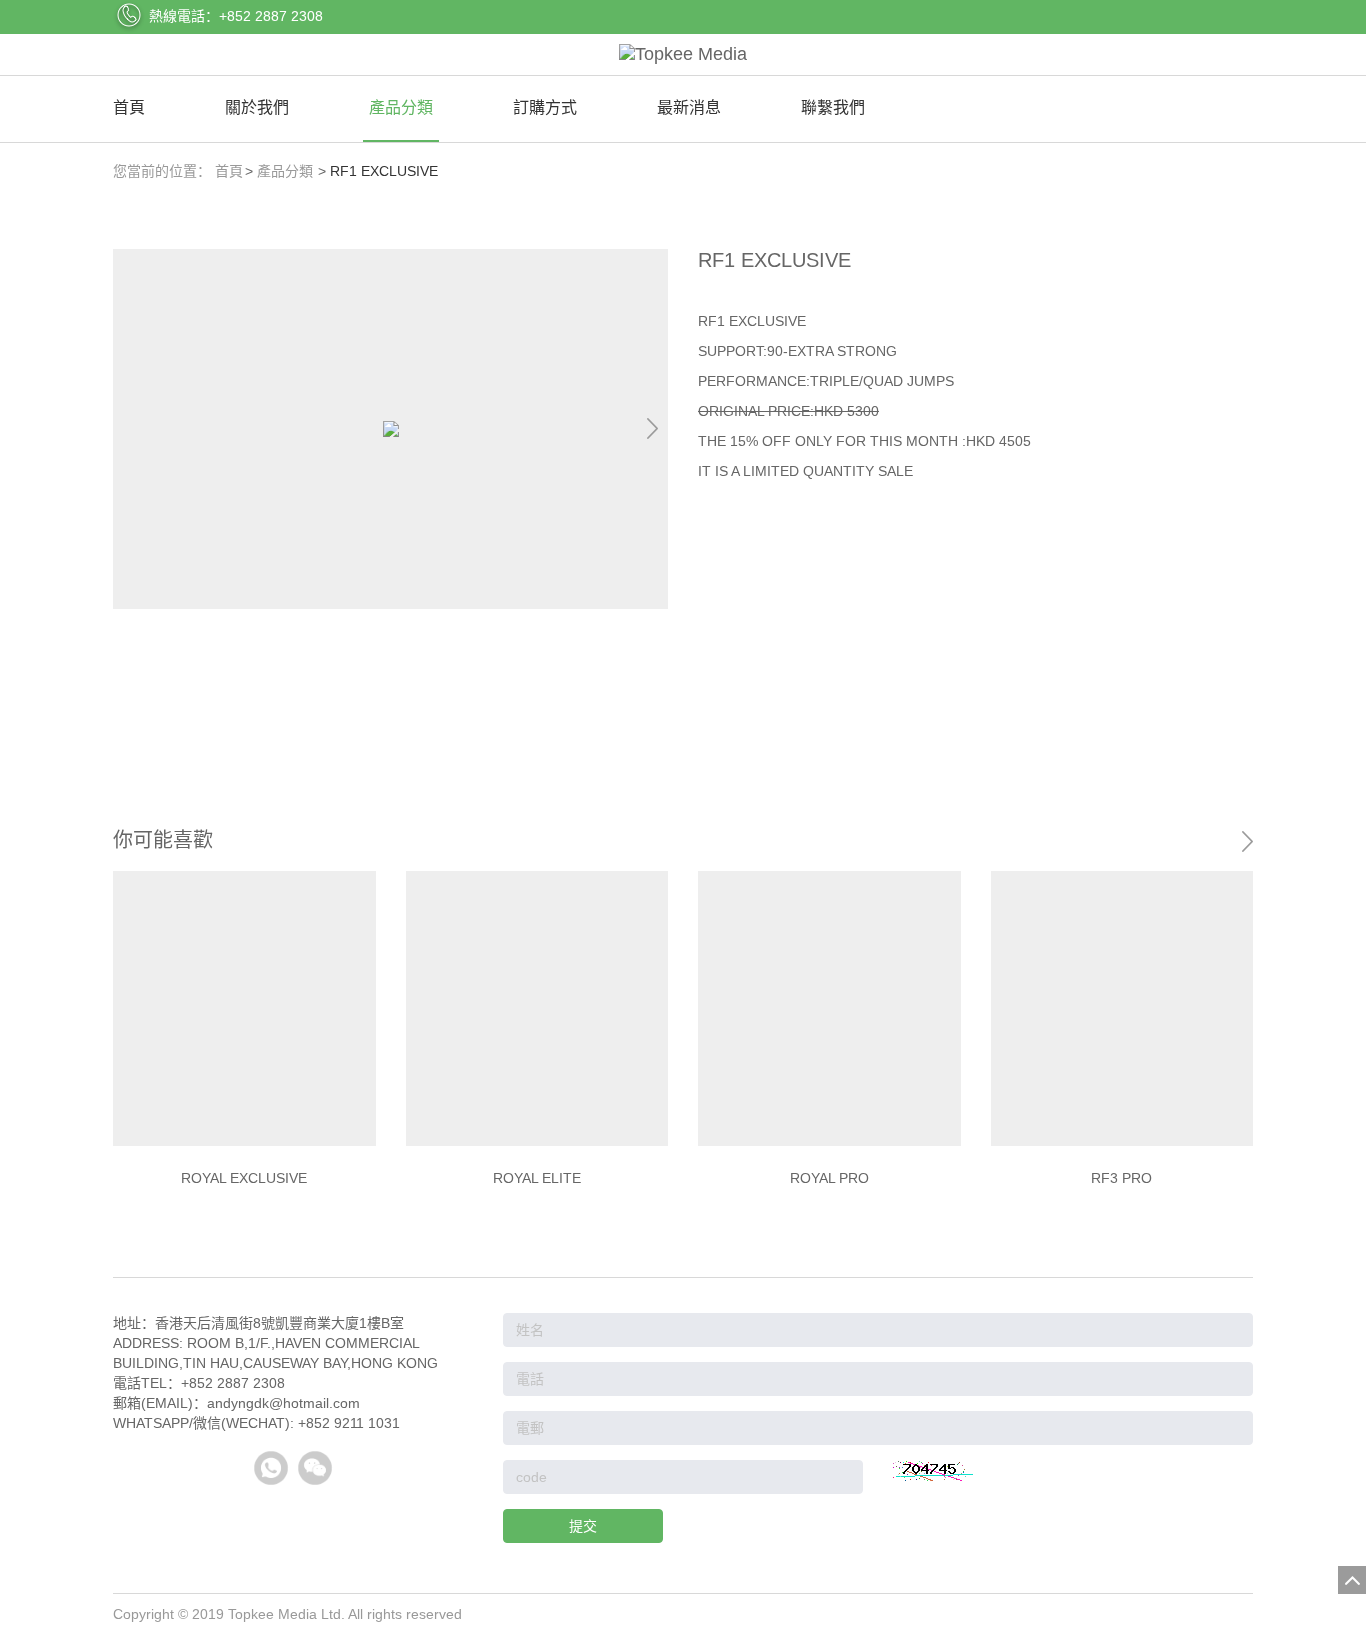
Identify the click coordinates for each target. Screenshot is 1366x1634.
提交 (583, 1526)
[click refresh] (933, 1471)
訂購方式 (545, 107)
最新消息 (689, 107)
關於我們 (257, 107)
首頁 (129, 107)
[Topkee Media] (683, 54)
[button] (652, 429)
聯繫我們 (833, 107)
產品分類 (401, 107)
